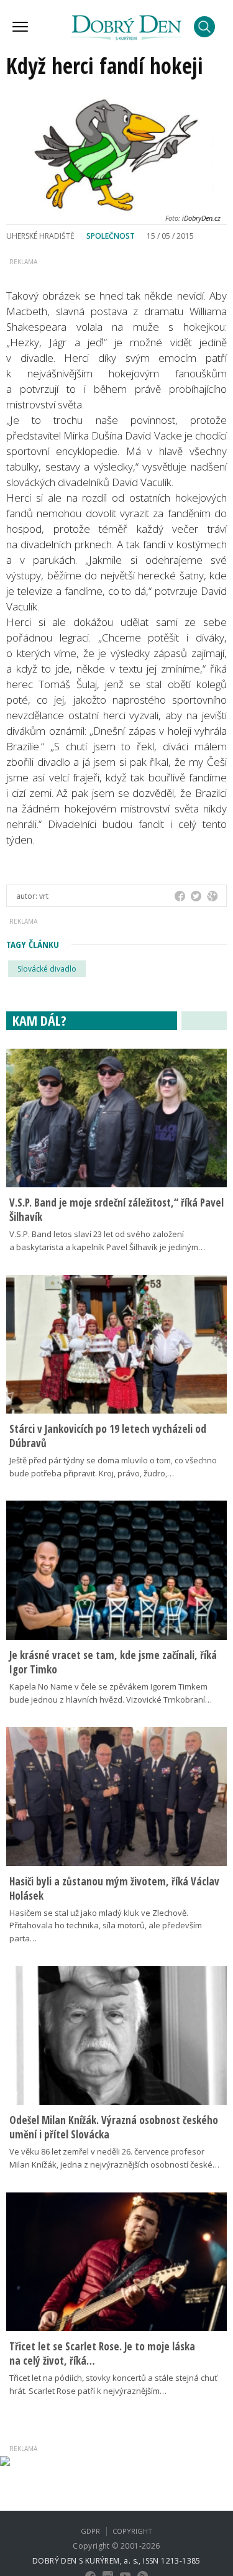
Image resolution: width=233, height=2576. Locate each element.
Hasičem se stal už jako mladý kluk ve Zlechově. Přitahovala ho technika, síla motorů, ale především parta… (106, 1926)
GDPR (90, 2531)
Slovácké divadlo (47, 969)
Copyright (132, 2531)
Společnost (111, 236)
